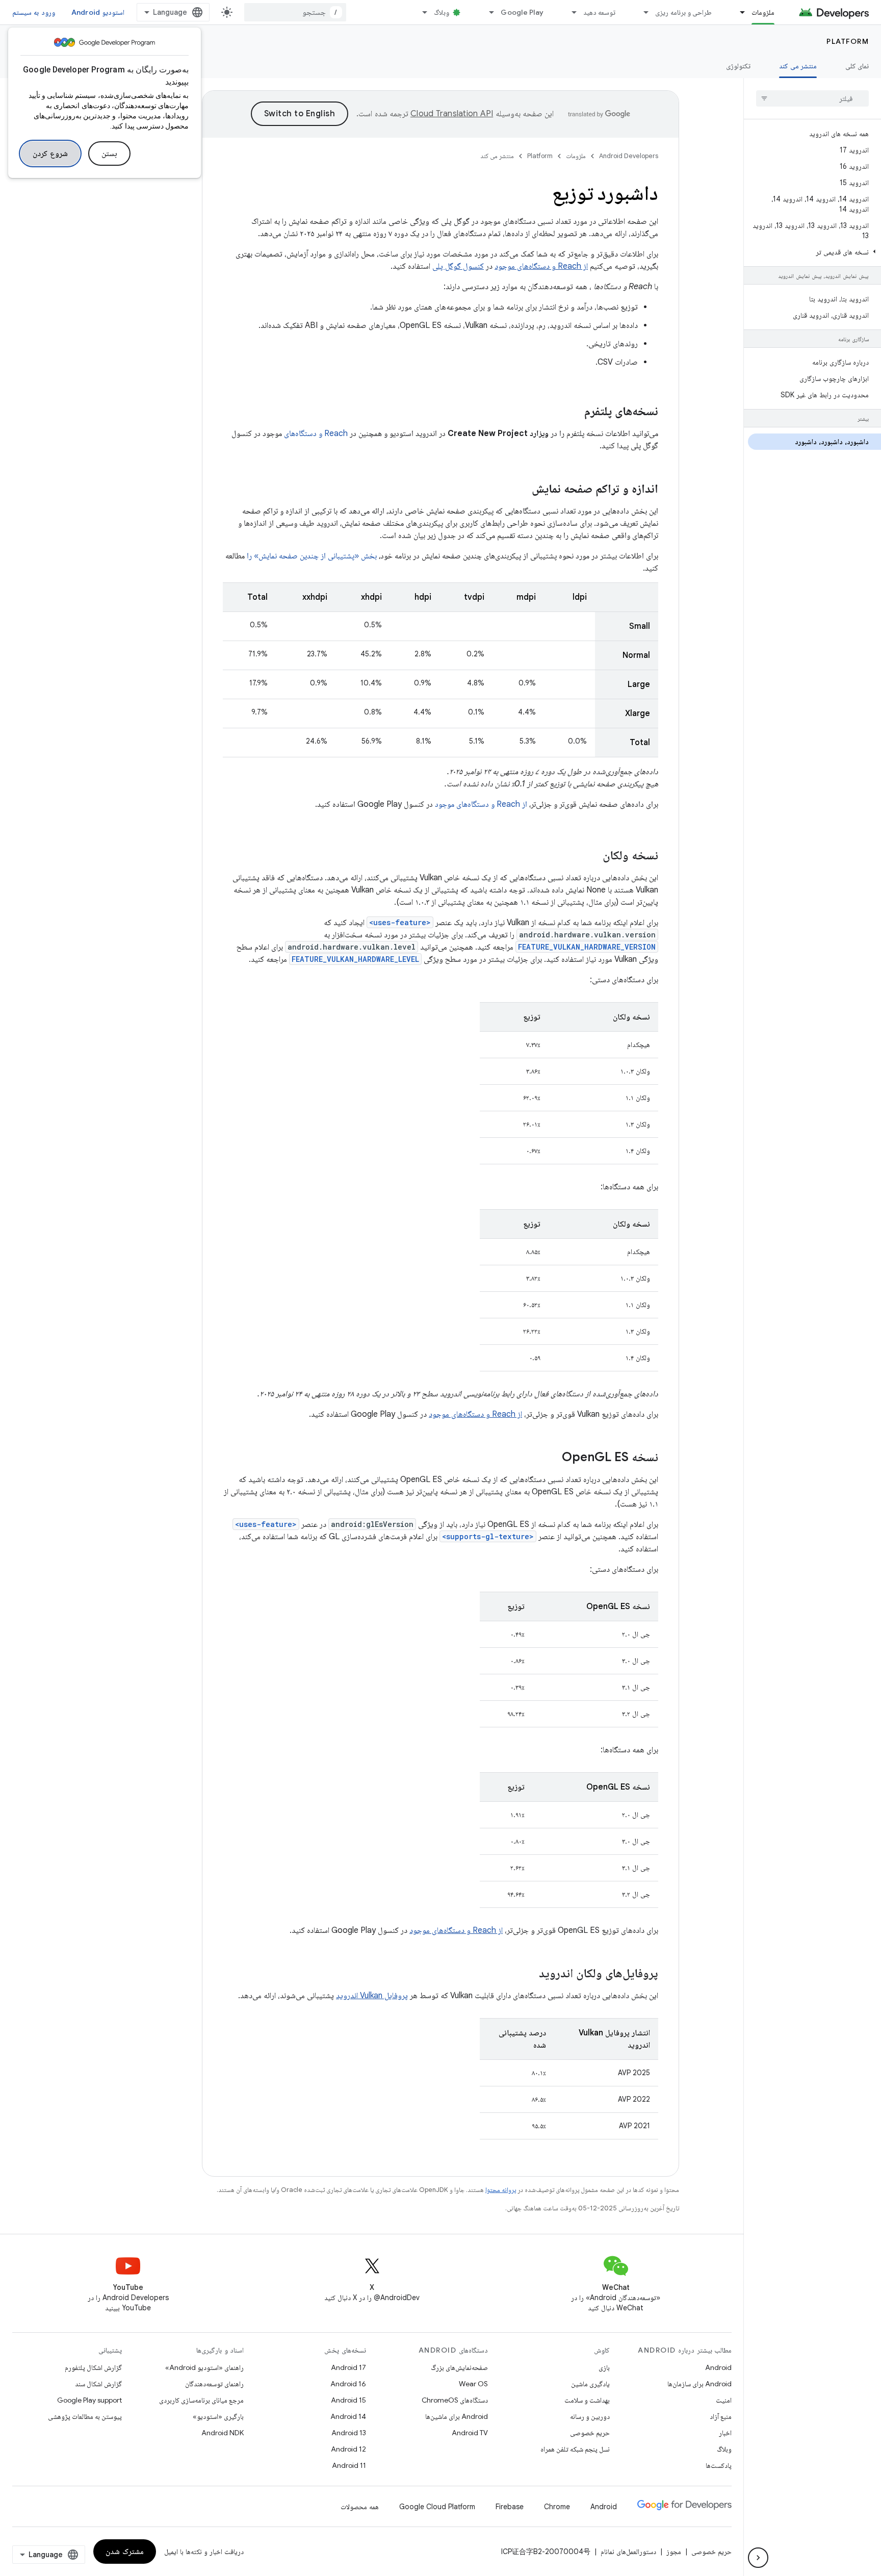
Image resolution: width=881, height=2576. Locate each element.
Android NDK (223, 2433)
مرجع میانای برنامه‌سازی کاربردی (201, 2400)
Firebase (510, 2507)
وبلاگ (442, 12)
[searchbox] (812, 98)
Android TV (470, 2433)
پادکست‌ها (719, 2465)
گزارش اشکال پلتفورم (93, 2367)
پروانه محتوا (501, 2190)
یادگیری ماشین (590, 2384)
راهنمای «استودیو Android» (204, 2367)
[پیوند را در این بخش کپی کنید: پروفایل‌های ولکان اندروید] (529, 1974)
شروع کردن (50, 154)
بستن (109, 154)
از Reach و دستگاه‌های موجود (541, 266)
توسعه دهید (599, 12)
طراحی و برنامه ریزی (683, 12)
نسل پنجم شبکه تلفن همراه (575, 2449)
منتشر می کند (798, 66)
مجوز (674, 2552)
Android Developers (629, 156)
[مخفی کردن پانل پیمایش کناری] (758, 2558)
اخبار (725, 2433)
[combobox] (295, 12)
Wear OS (473, 2384)
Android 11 (349, 2465)
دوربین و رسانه (590, 2416)
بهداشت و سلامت (587, 2400)
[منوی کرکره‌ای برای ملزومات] (738, 12)
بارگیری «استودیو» (218, 2416)
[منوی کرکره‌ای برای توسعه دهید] (569, 12)
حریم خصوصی (590, 2433)
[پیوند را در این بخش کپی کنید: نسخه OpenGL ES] (552, 1458)
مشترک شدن (125, 2552)
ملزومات (763, 12)
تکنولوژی (738, 66)
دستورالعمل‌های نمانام (628, 2552)
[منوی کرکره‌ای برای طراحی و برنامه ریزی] (641, 12)
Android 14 (348, 2416)
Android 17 (348, 2367)
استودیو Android (98, 12)
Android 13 (349, 2433)
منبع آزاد (721, 2416)
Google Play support (89, 2400)
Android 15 (348, 2400)
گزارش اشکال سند (98, 2384)
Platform (848, 41)
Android (718, 2367)
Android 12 (348, 2449)
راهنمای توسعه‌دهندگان (214, 2384)
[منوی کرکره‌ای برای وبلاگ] (420, 12)
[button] (814, 252)
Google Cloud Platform (437, 2507)
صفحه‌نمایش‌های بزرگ (459, 2367)
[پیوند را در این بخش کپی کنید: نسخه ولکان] (592, 856)
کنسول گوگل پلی (458, 266)
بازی (604, 2367)
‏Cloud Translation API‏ (452, 114)
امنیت (724, 2400)
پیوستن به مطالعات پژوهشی (85, 2416)
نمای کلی (857, 66)
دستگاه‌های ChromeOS (455, 2400)
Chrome (557, 2507)
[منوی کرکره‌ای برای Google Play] (487, 12)
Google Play (522, 12)
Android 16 (348, 2384)
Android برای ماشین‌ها (457, 2416)
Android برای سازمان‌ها (699, 2384)
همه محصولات (360, 2507)
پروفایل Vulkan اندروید (372, 1996)
